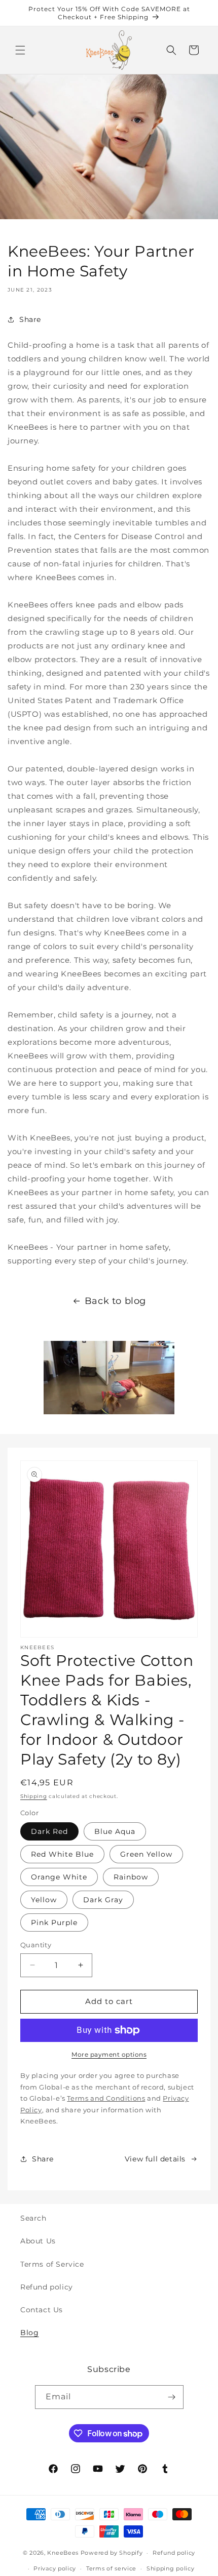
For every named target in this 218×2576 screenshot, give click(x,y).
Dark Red (49, 1831)
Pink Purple (54, 1923)
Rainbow (131, 1877)
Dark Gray (103, 1900)
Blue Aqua (115, 1831)
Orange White (59, 1877)
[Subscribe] (172, 2397)
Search (33, 2218)
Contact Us (42, 2310)
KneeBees (63, 2553)
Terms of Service (52, 2264)
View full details (155, 2159)
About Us (38, 2241)
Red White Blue (62, 1854)
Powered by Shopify (112, 2553)
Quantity (36, 1945)
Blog (29, 2333)
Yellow (44, 1900)
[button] (20, 50)
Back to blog (115, 1301)
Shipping (34, 1796)
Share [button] (30, 319)
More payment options (109, 2054)
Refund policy (47, 2287)
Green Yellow (146, 1854)
